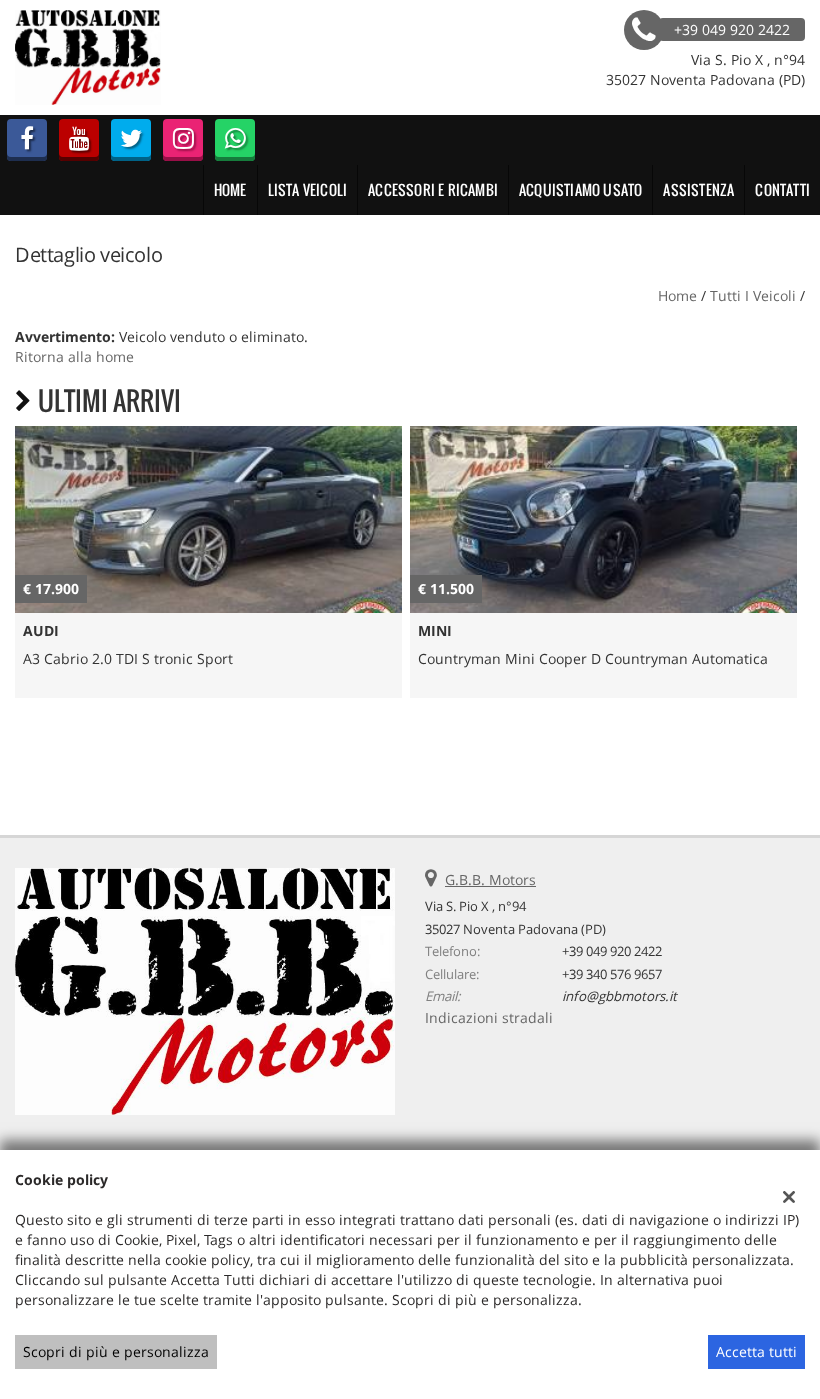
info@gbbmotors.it (619, 996)
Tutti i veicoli (753, 295)
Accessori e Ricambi (433, 189)
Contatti (782, 189)
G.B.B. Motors (490, 879)
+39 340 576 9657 (612, 974)
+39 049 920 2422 (612, 951)
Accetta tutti (756, 1351)
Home (230, 189)
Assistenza (698, 189)
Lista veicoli (308, 189)
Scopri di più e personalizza (116, 1351)
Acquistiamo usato (580, 189)
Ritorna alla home (74, 356)
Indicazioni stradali (489, 1017)
